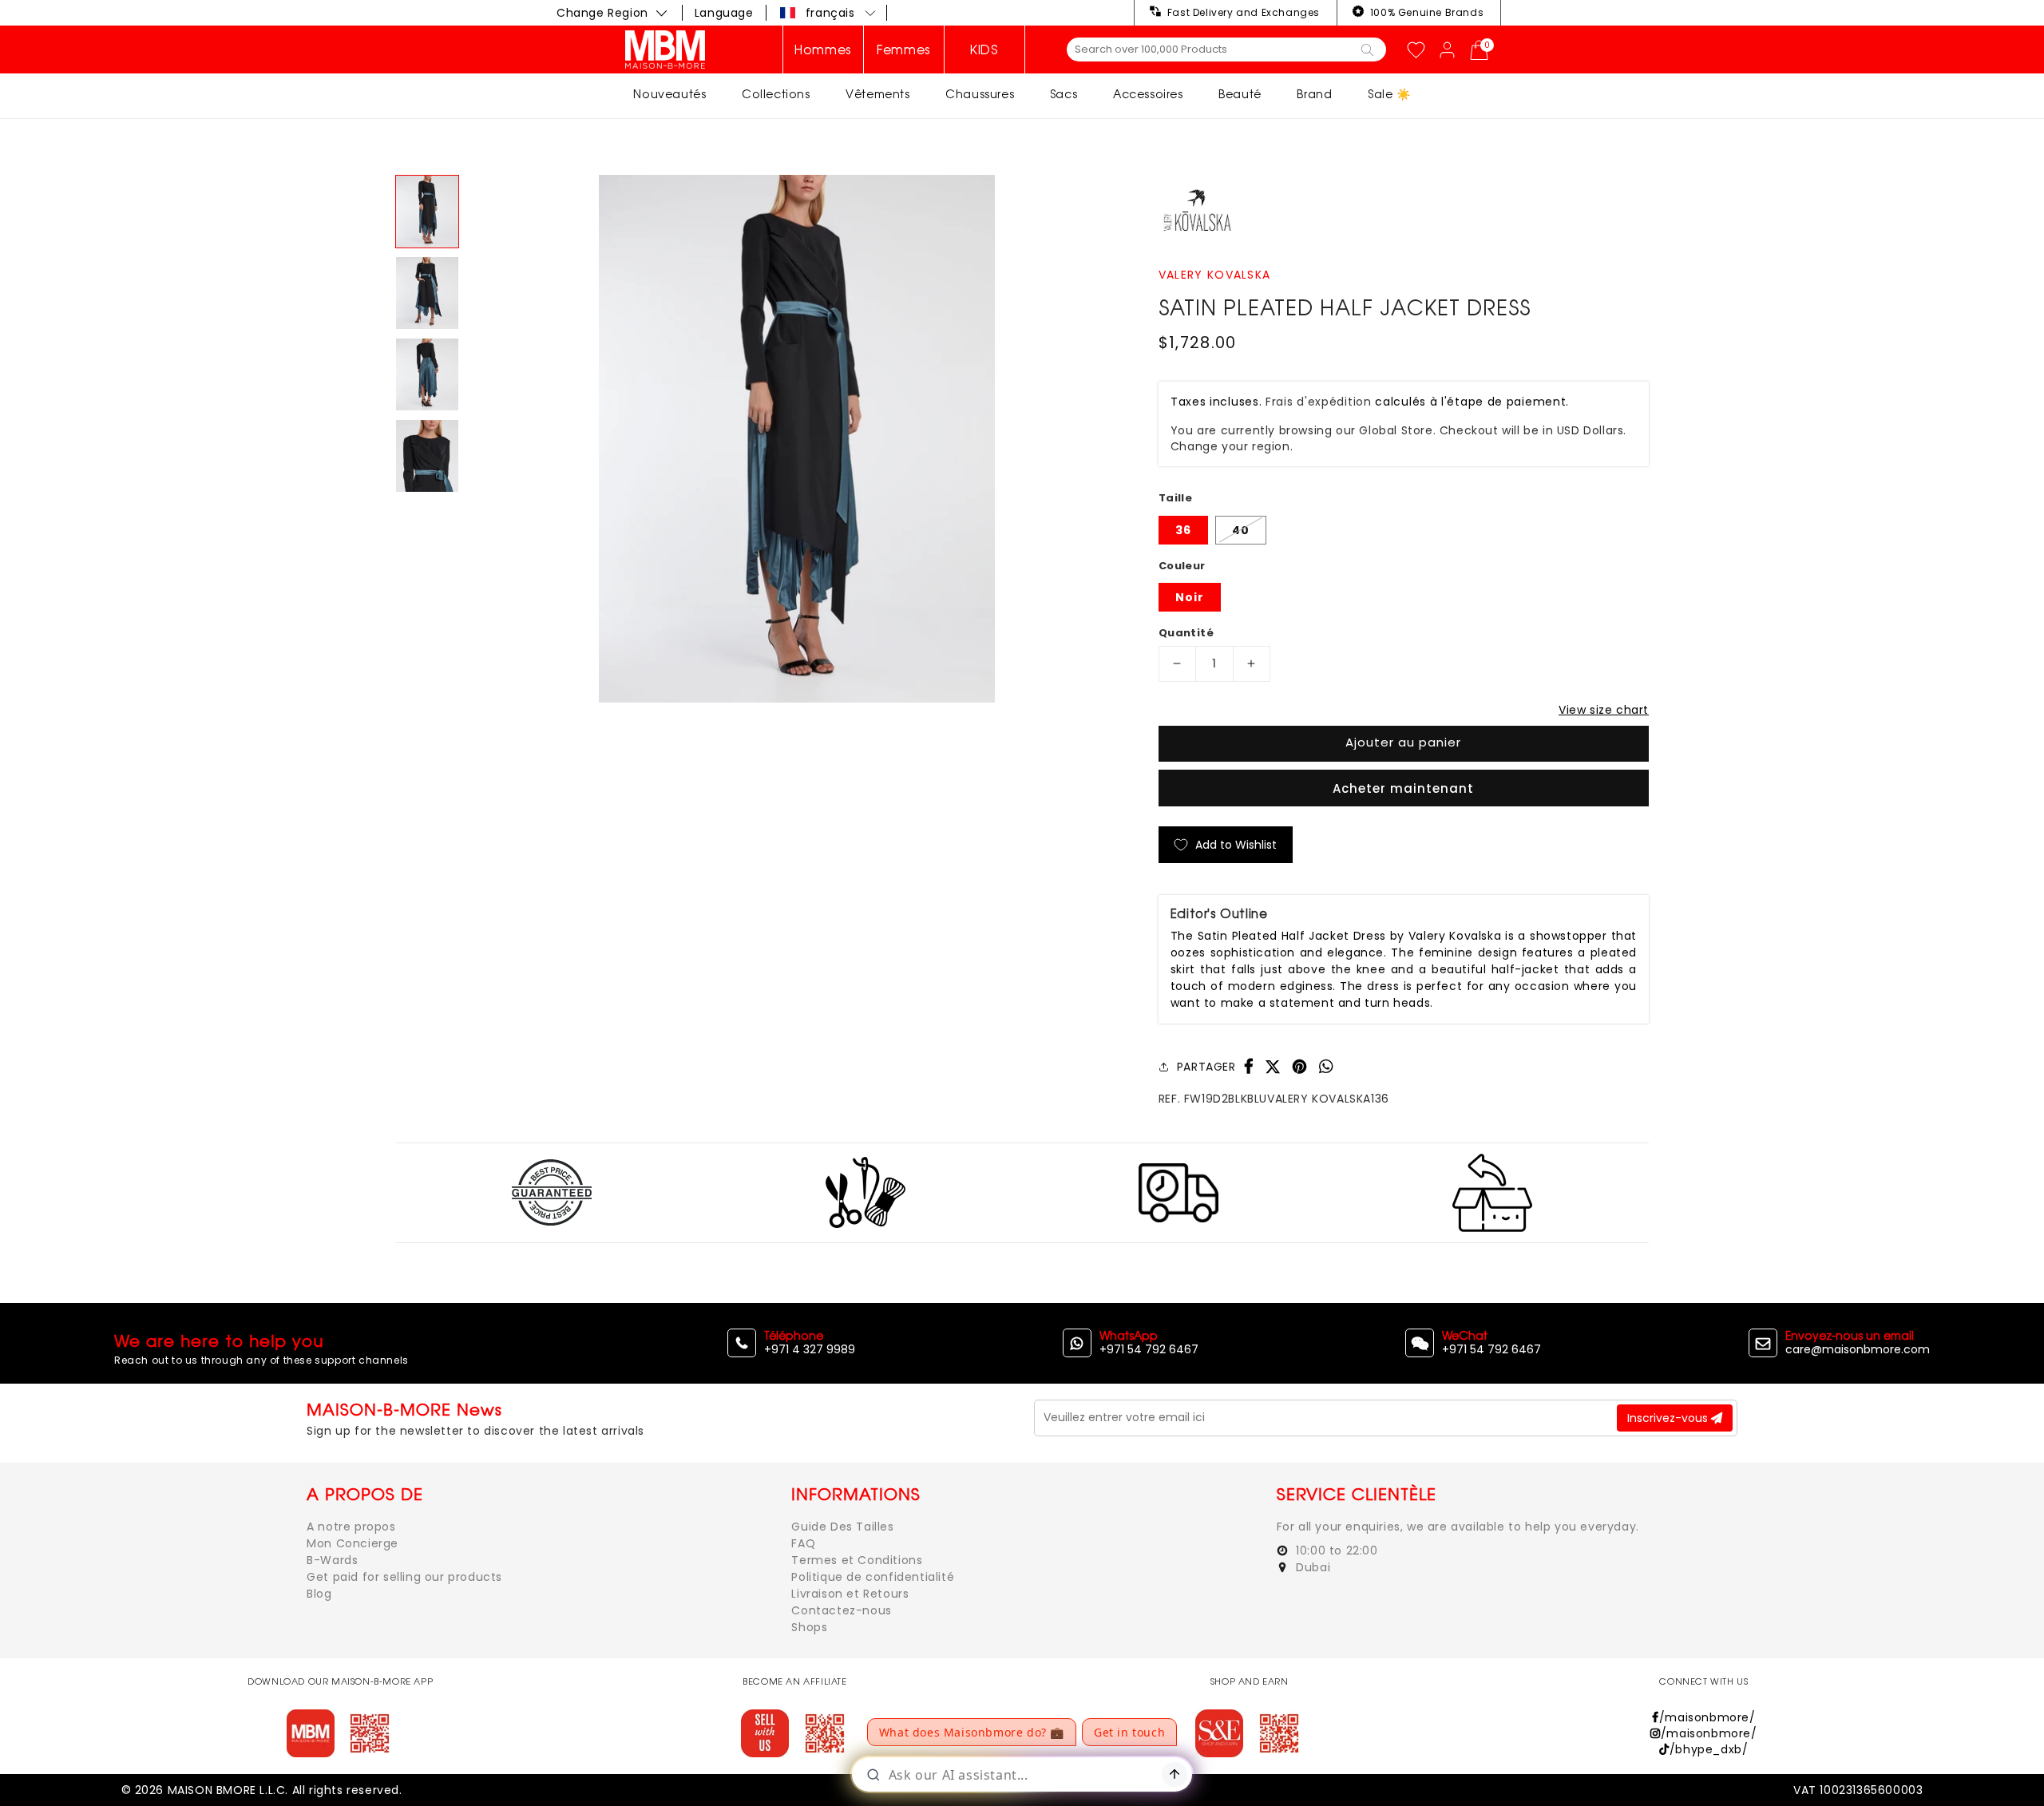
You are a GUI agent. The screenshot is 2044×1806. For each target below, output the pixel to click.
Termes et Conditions (857, 1560)
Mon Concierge (353, 1543)
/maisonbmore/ (1707, 1717)
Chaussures (980, 94)
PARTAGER (1206, 1067)
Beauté (1240, 94)
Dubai (1312, 1567)
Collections (776, 94)
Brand (1314, 94)
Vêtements (877, 94)
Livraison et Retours (850, 1594)
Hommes (823, 50)
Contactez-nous (841, 1610)
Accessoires (1148, 94)
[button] (829, 13)
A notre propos (351, 1527)
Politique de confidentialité (873, 1577)
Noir (1190, 597)
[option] (797, 439)
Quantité (1186, 633)
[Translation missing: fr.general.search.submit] (1367, 49)
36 (1183, 530)
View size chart (1604, 710)
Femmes (904, 50)
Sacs (1064, 94)
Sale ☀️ (1389, 94)
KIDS (984, 50)
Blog (319, 1594)
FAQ (803, 1543)
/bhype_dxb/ (1709, 1749)
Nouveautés (669, 94)
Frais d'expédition (1319, 402)
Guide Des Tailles (842, 1527)
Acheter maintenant (1403, 788)
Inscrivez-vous (1669, 1418)
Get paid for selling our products (404, 1577)
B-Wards (332, 1560)
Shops (809, 1627)
